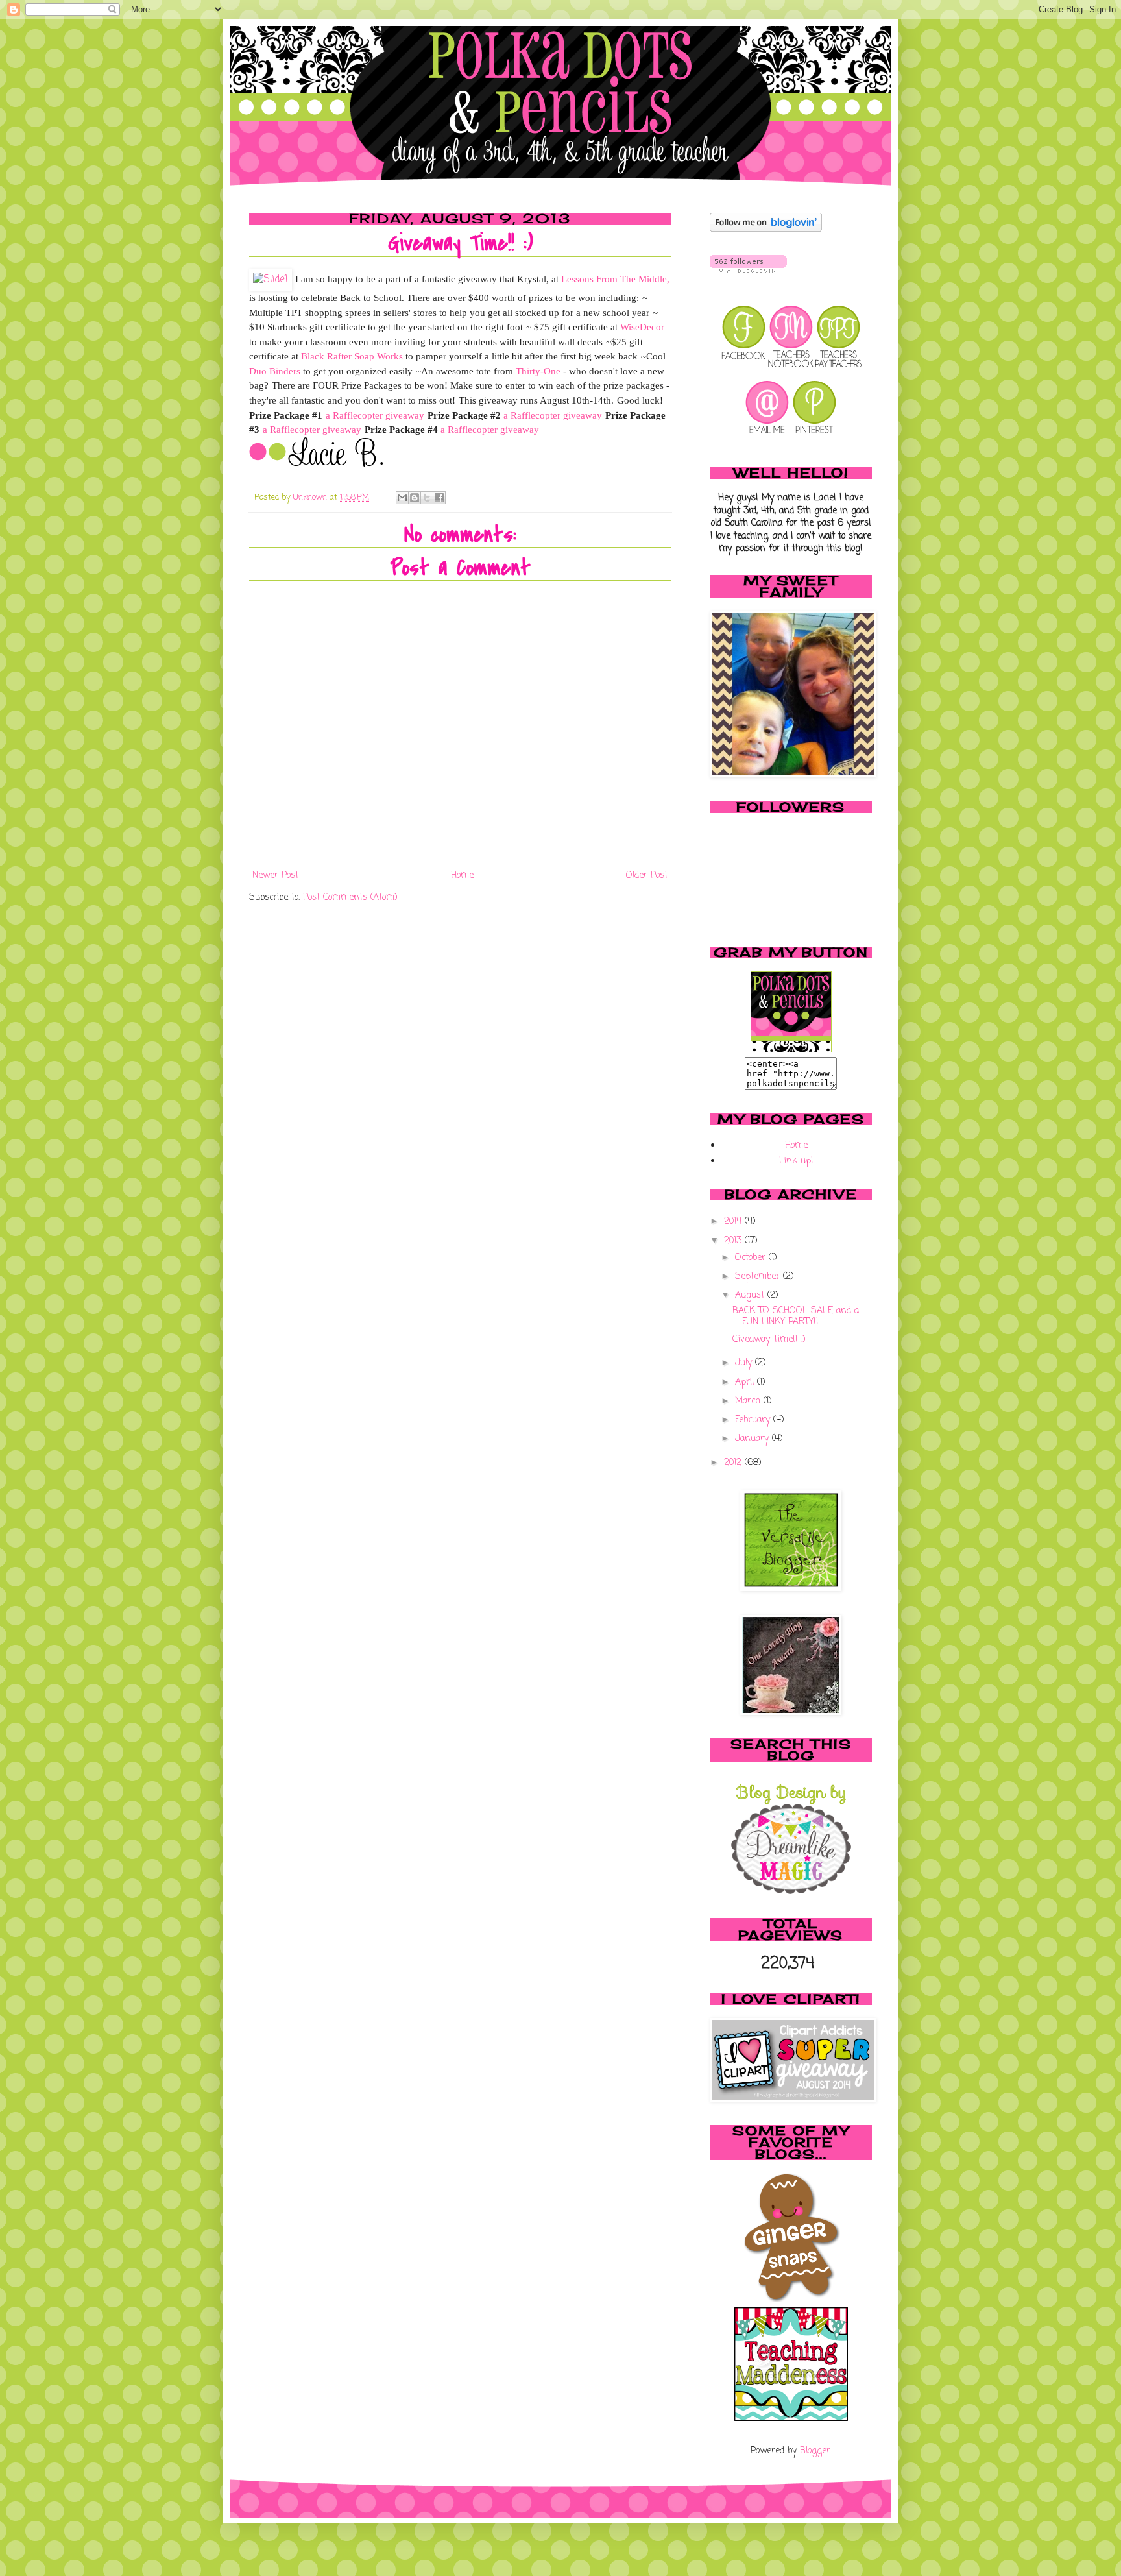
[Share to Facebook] (439, 498)
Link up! (796, 1161)
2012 (734, 1463)
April (746, 1382)
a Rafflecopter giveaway (375, 415)
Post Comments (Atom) (350, 898)
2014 (734, 1221)
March (749, 1401)
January (753, 1439)
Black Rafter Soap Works (352, 356)
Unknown (311, 497)
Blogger (815, 2451)
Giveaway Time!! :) (769, 1340)
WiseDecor (641, 327)
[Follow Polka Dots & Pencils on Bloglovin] (766, 229)
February (754, 1420)
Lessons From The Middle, (615, 279)
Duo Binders (275, 371)
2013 (734, 1241)
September (759, 1277)
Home (462, 876)
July (745, 1363)
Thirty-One (538, 371)
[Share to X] (427, 498)
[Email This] (402, 498)
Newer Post (275, 876)
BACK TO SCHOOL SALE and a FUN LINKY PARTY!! (796, 1317)
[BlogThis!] (415, 498)
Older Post (647, 876)
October (752, 1258)
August (751, 1295)
